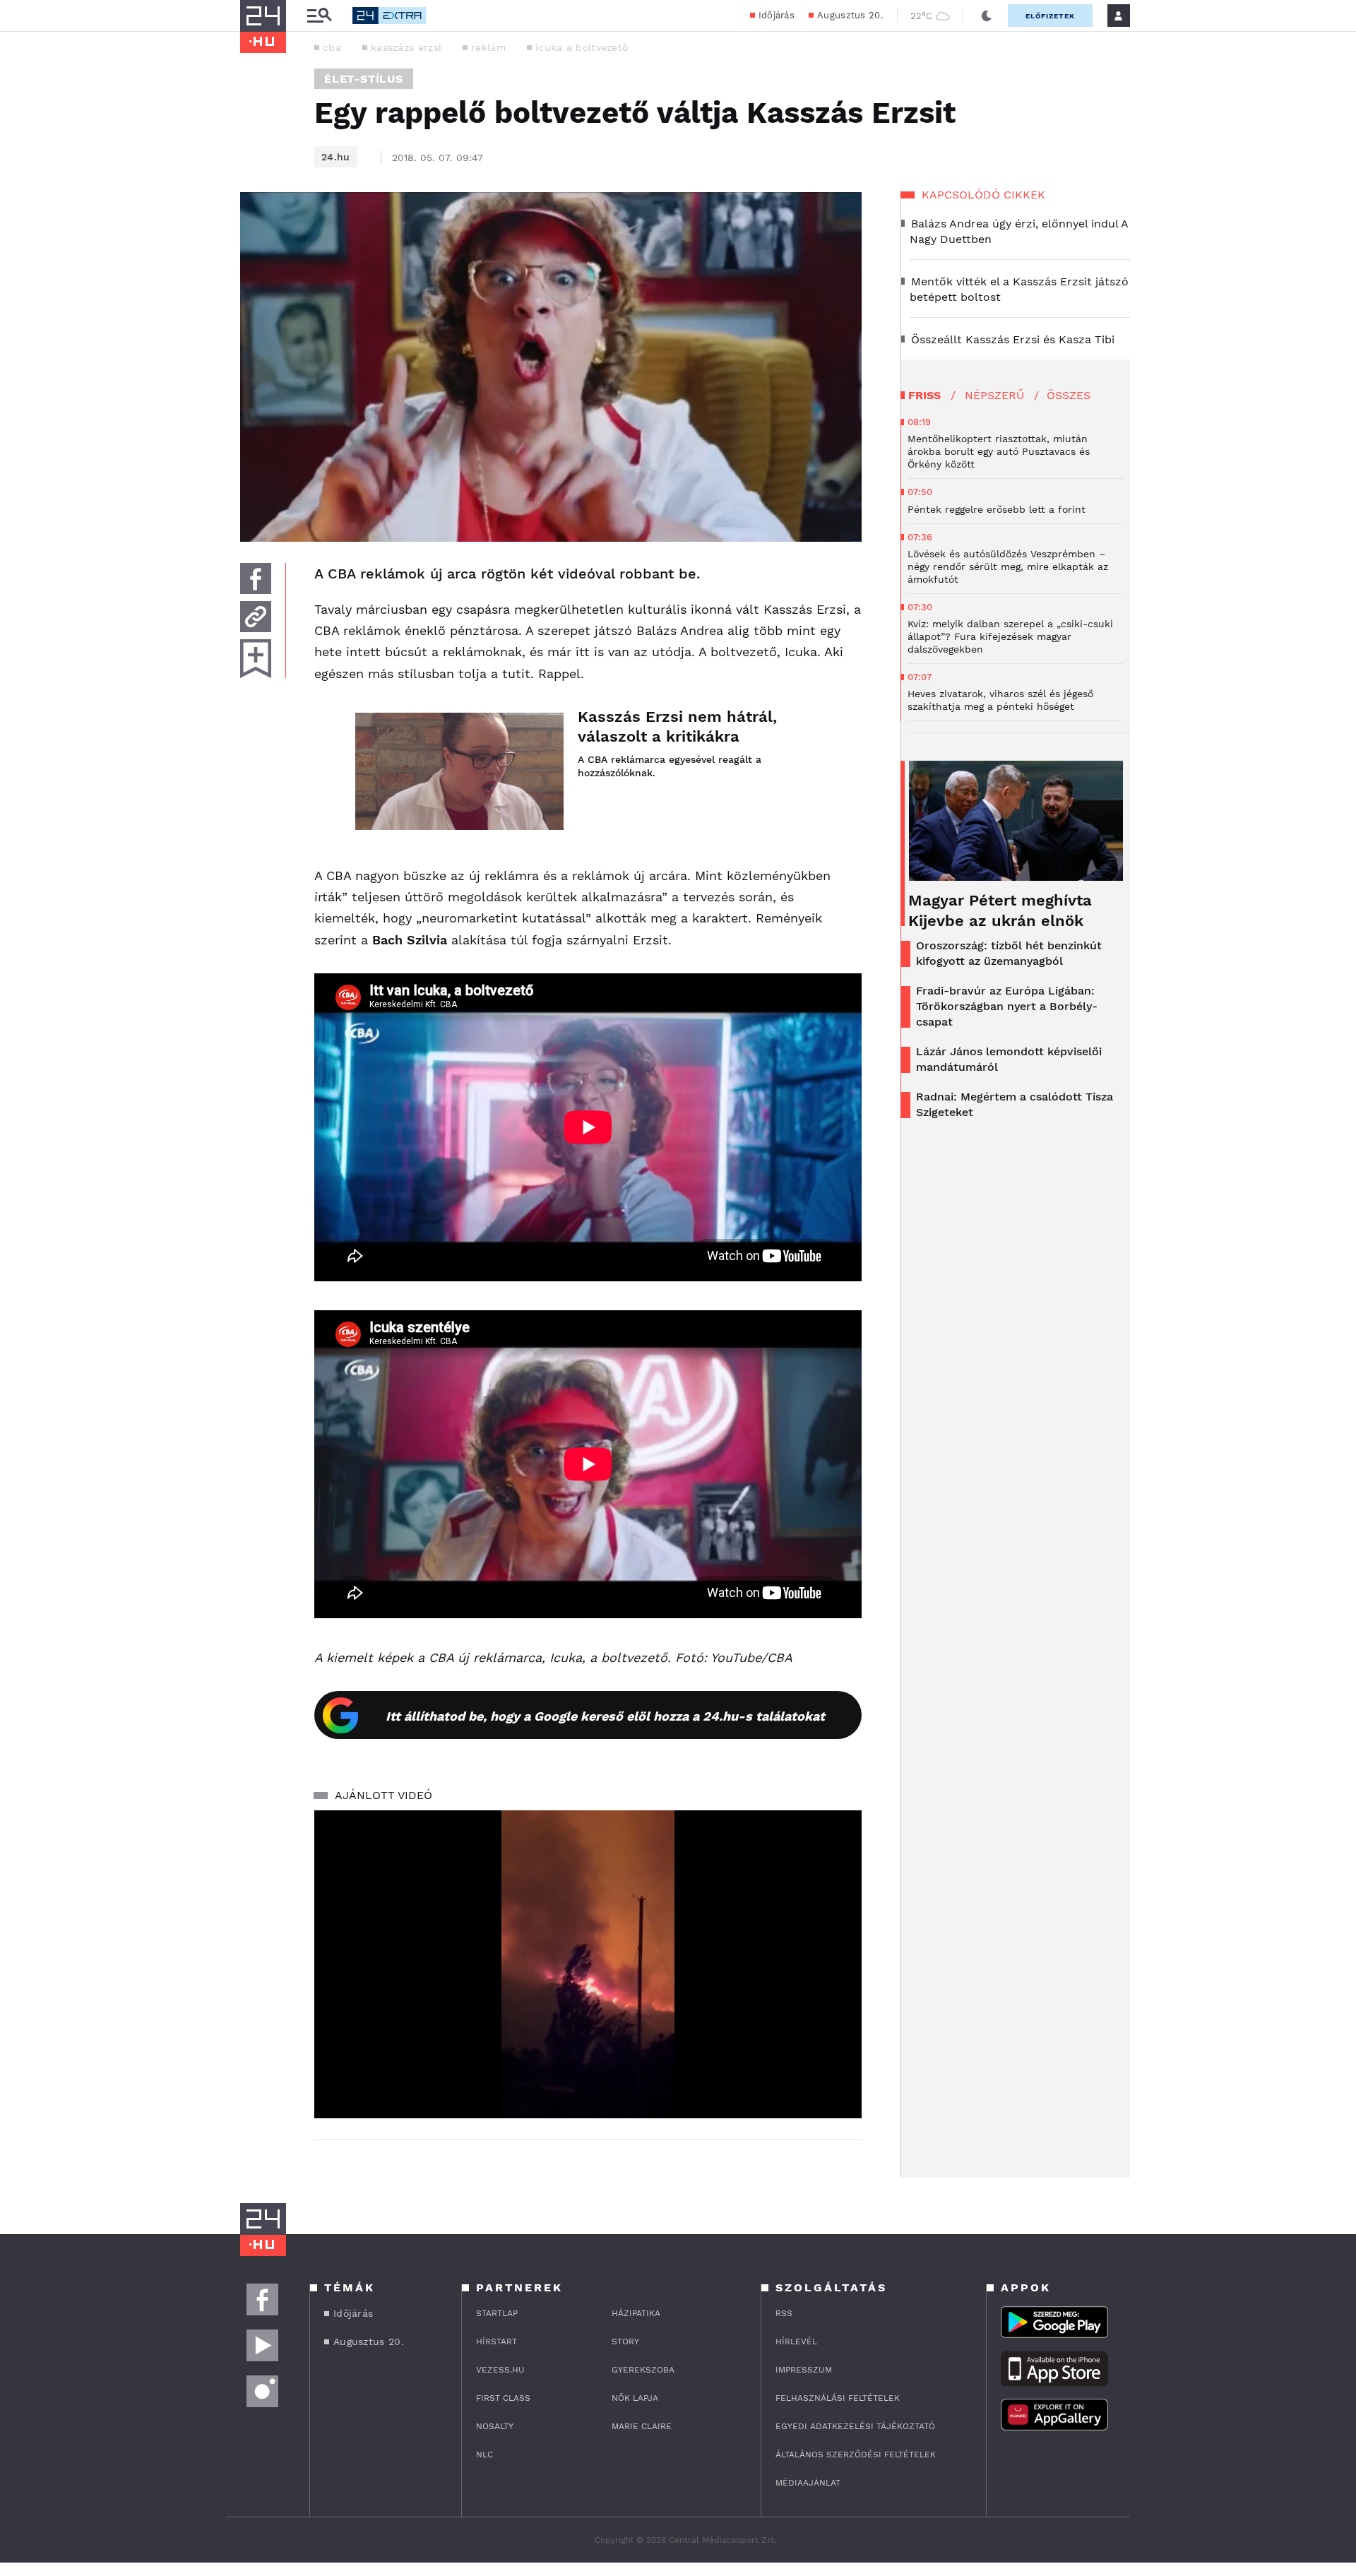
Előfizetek (1050, 16)
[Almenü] (319, 16)
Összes (1069, 395)
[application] (588, 1964)
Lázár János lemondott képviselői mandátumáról (1009, 1059)
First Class (503, 2398)
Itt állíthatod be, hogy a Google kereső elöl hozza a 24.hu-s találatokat (605, 1716)
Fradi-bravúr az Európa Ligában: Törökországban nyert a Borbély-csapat (1007, 1006)
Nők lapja (635, 2398)
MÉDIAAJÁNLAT (808, 2483)
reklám (488, 47)
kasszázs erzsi (406, 47)
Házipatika (636, 2313)
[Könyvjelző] (256, 659)
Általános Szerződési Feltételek (856, 2455)
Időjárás (777, 15)
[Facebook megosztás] (256, 578)
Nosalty (495, 2426)
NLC (484, 2455)
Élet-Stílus (364, 79)
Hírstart (496, 2341)
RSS (784, 2313)
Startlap (497, 2313)
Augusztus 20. (850, 15)
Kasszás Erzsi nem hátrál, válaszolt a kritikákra (677, 726)
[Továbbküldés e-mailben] (256, 617)
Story (625, 2341)
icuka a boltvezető (582, 47)
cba (332, 47)
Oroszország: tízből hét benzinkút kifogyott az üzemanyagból (1009, 953)
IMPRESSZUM (804, 2370)
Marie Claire (642, 2426)
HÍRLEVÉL (796, 2341)
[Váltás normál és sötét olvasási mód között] (987, 16)
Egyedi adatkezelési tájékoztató (855, 2426)
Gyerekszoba (643, 2370)
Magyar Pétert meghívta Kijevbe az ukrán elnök (1000, 910)
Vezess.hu (500, 2370)
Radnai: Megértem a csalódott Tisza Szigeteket (1015, 1104)
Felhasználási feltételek (838, 2398)
